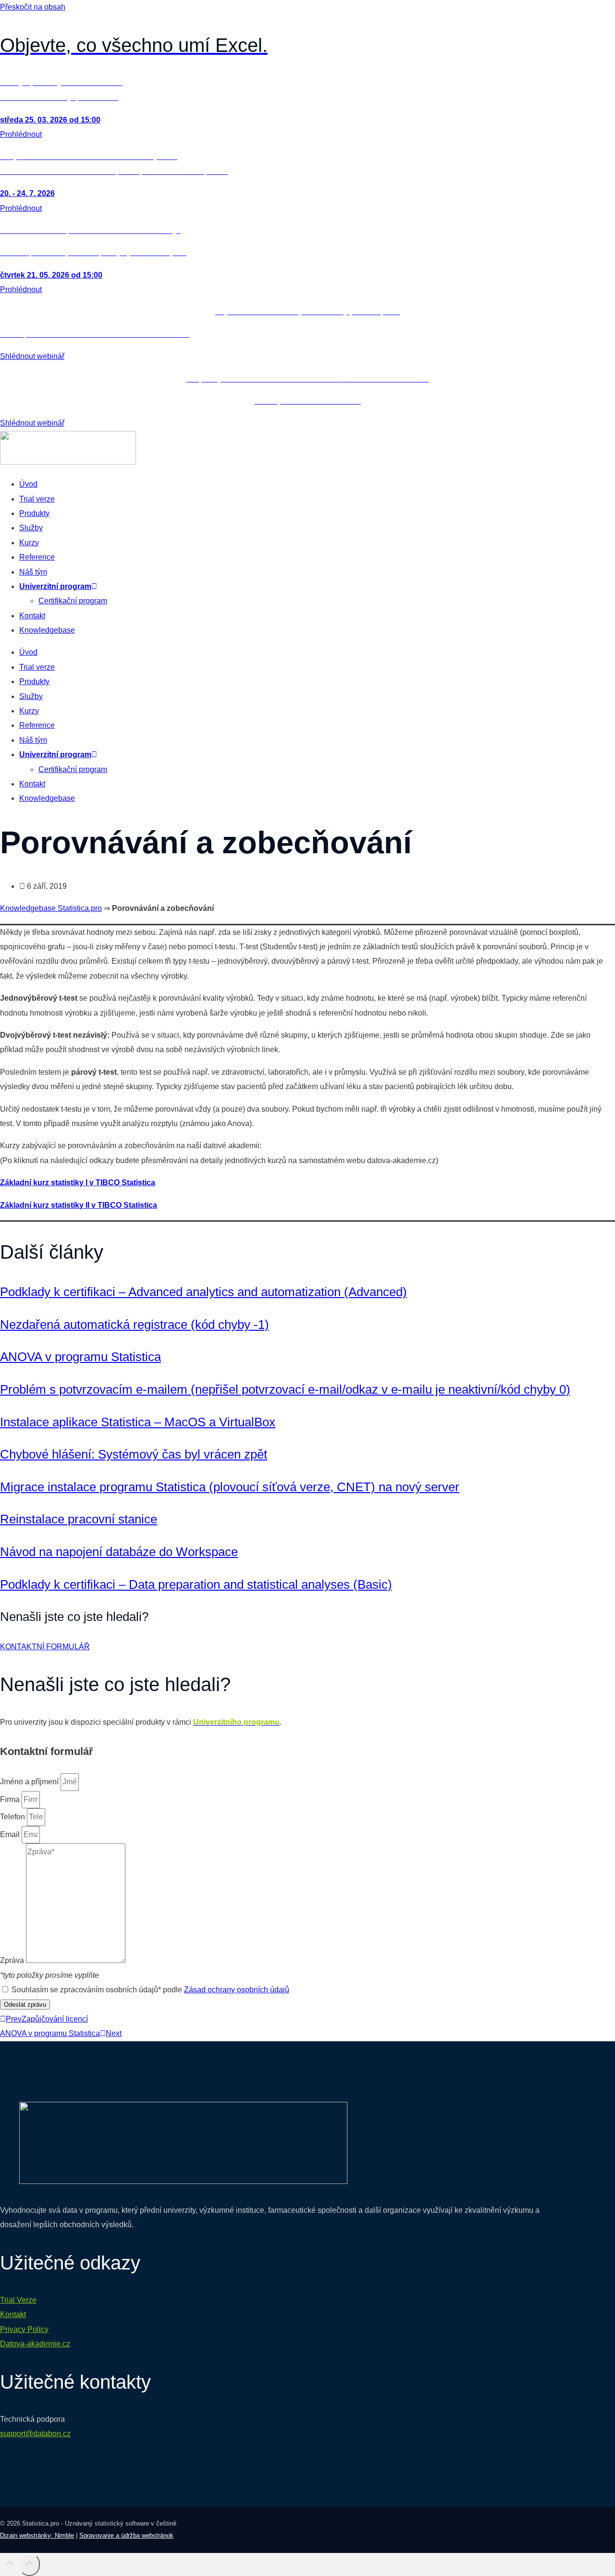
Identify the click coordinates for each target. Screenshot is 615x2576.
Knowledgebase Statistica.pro (51, 908)
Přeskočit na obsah (33, 7)
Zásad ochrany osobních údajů (237, 1990)
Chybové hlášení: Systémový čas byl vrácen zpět (134, 1454)
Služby (31, 528)
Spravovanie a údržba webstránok (126, 2535)
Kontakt (32, 616)
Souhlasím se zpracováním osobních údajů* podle (150, 1990)
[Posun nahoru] (9, 2566)
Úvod (28, 484)
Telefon (13, 1817)
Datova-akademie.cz (35, 2344)
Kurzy (29, 543)
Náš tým (33, 572)
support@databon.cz (35, 2434)
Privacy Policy (24, 2329)
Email (11, 1834)
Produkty (34, 513)
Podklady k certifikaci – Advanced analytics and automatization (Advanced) (203, 1292)
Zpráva (13, 1960)
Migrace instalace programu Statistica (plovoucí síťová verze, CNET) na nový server (230, 1487)
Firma (11, 1799)
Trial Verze (18, 2300)
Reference (37, 557)
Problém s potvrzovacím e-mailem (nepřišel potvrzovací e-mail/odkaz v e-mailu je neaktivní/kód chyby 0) (285, 1389)
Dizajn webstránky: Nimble (37, 2535)
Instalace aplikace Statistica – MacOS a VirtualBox (138, 1422)
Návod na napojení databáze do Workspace (119, 1552)
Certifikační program (73, 601)
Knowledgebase (47, 630)
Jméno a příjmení (30, 1782)
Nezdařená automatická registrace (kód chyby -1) (135, 1325)
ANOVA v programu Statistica (80, 1357)
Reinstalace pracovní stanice (79, 1519)
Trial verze (37, 499)
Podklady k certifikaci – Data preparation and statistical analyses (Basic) (196, 1584)
